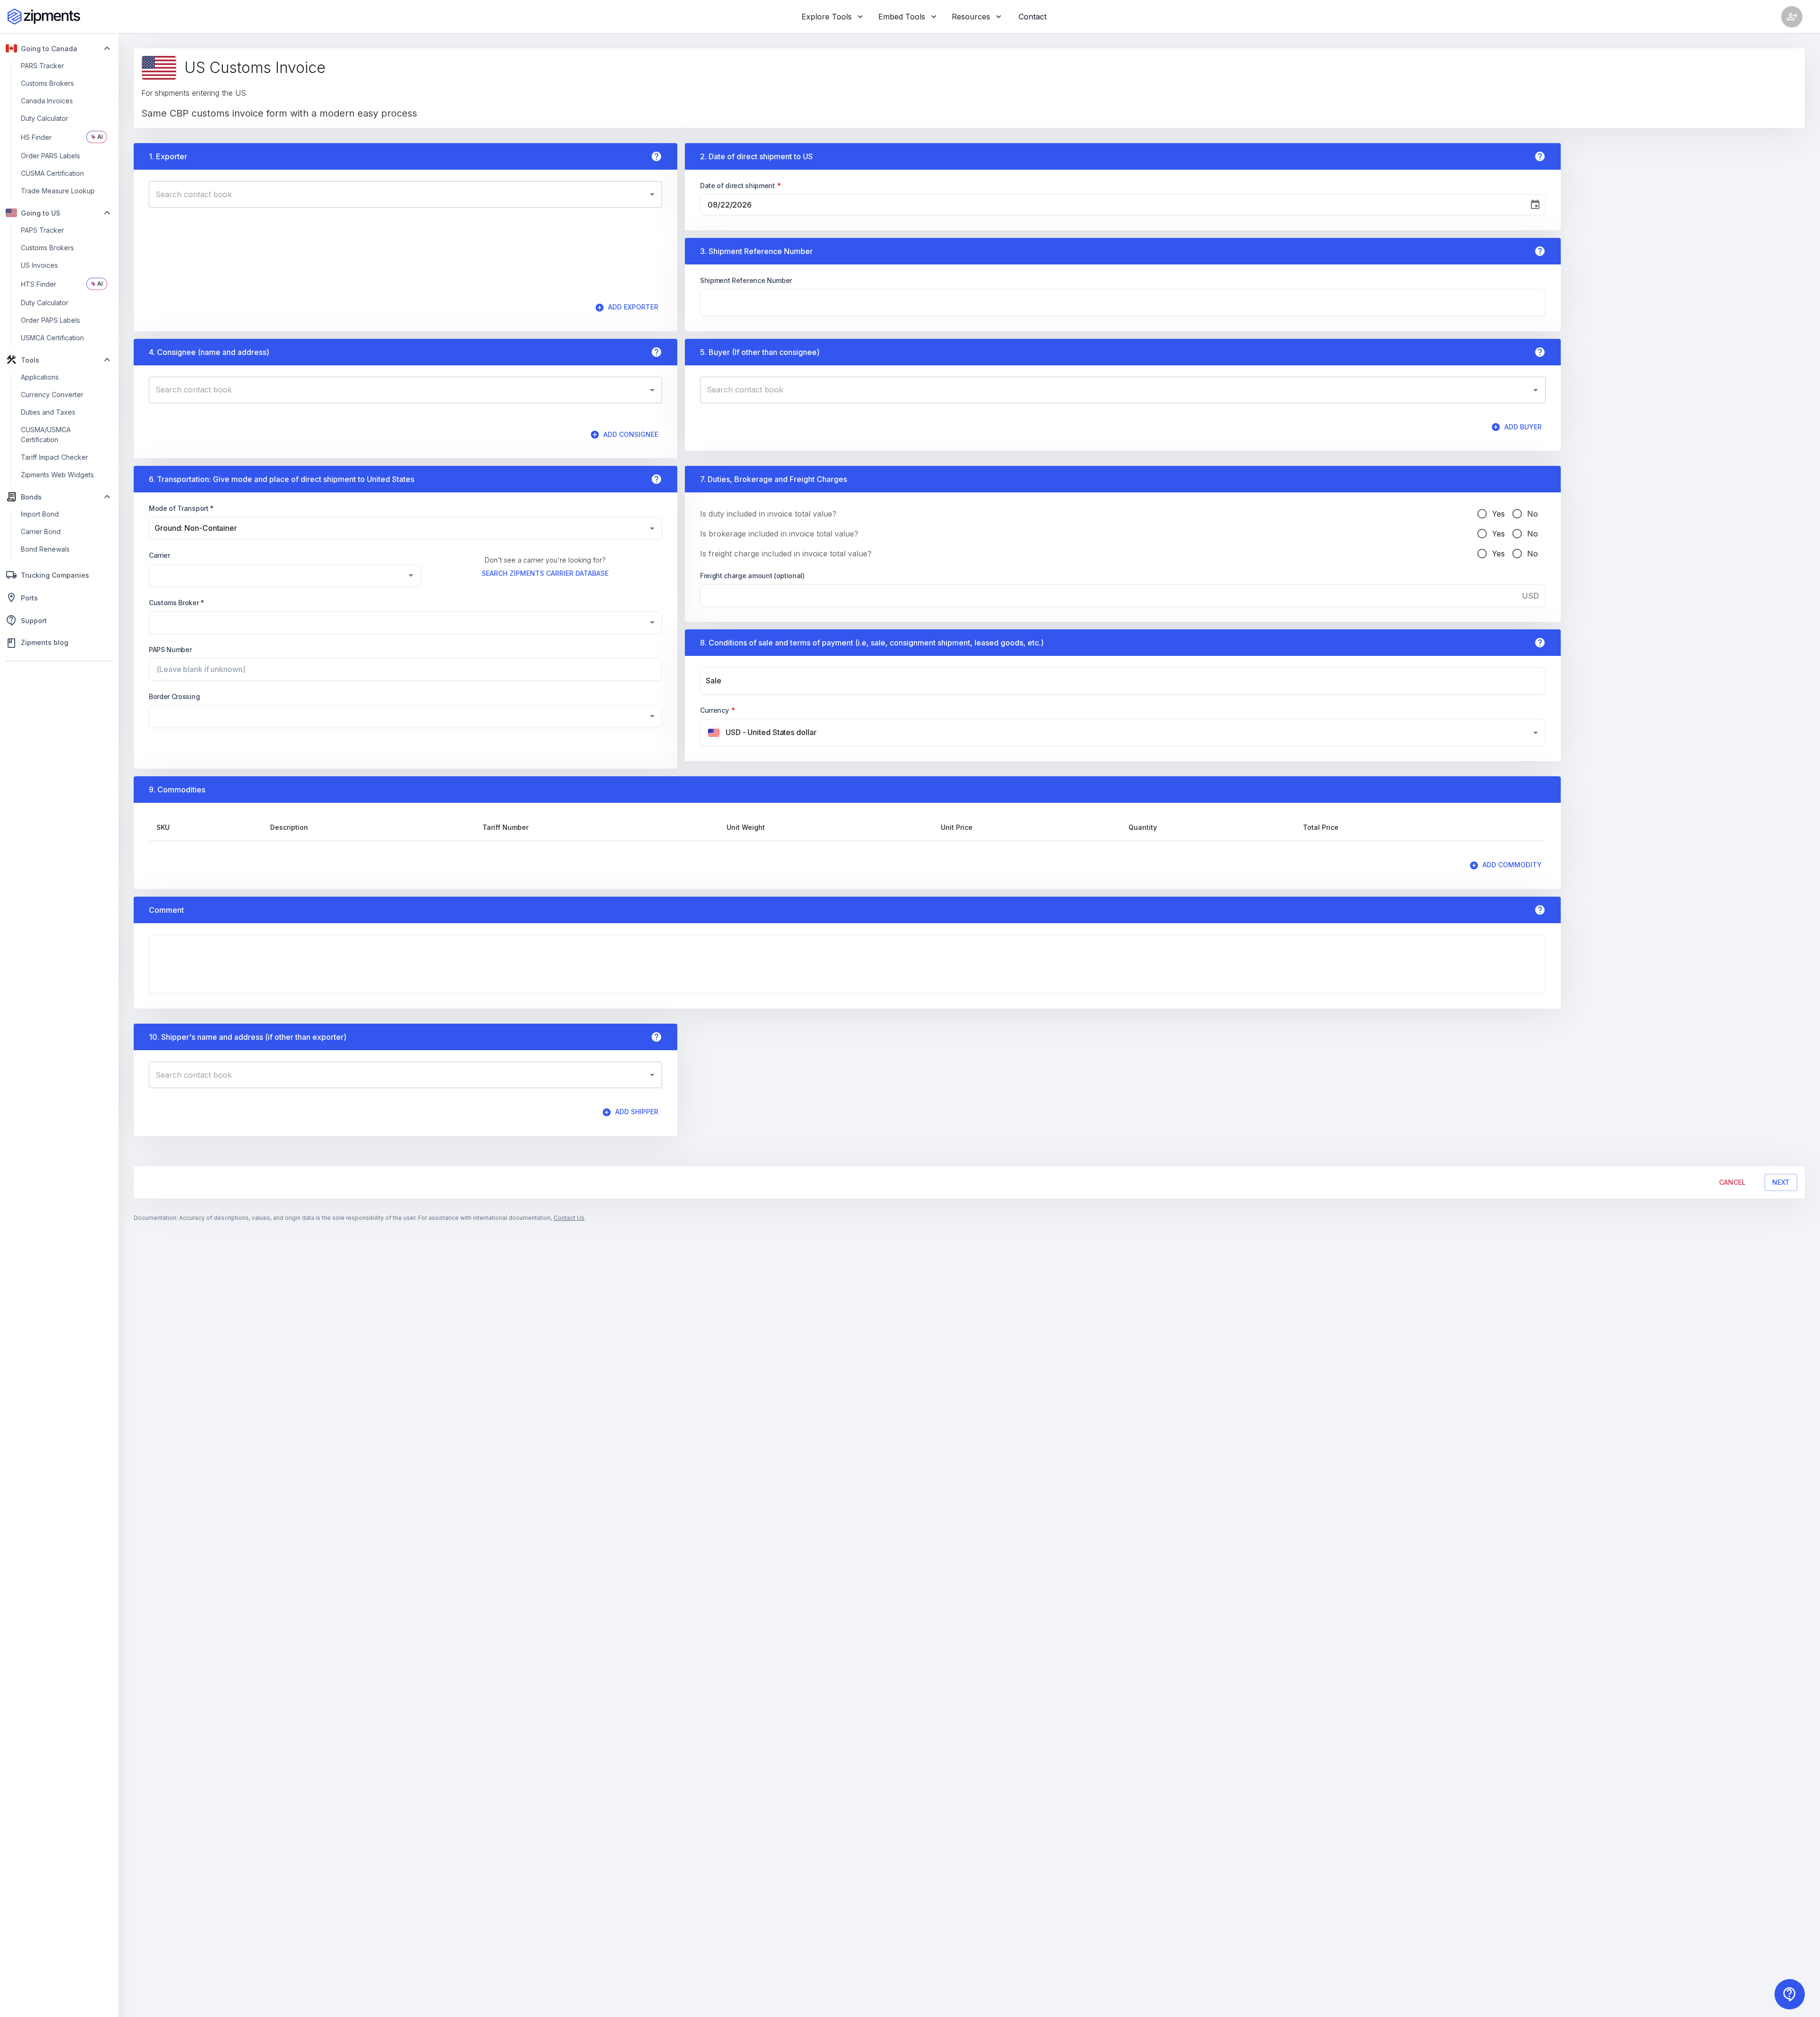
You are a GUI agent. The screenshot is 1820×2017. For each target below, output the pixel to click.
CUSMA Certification (52, 173)
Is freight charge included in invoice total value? (786, 554)
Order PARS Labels (50, 156)
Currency (718, 710)
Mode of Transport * (181, 508)
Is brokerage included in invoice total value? (779, 534)
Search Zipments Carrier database (545, 573)
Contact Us (569, 1218)
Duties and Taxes (48, 412)
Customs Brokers (47, 83)
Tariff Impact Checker (55, 457)
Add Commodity (1512, 865)
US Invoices (39, 265)
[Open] (652, 194)
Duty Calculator (45, 118)
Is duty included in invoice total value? (768, 514)
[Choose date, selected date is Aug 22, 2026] (1535, 205)
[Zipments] (44, 17)
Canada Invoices (47, 101)
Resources (971, 17)
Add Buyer (1523, 427)
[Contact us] (1790, 1994)
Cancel (1732, 1182)
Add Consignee (631, 434)
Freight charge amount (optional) (752, 576)
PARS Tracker (42, 66)
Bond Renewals (45, 549)
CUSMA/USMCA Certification (46, 435)
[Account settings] (1792, 17)
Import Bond (40, 514)
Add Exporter (633, 307)
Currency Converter (52, 395)
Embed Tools (902, 17)
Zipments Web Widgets (57, 475)
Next (1781, 1182)
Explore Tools (827, 17)
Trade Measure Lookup (58, 191)
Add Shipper (637, 1112)
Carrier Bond (41, 532)
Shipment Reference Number (746, 280)
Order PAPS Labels (50, 320)
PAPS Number (170, 650)
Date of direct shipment (741, 186)
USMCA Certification (52, 338)
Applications (40, 377)
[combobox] (398, 194)
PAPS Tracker (42, 230)
